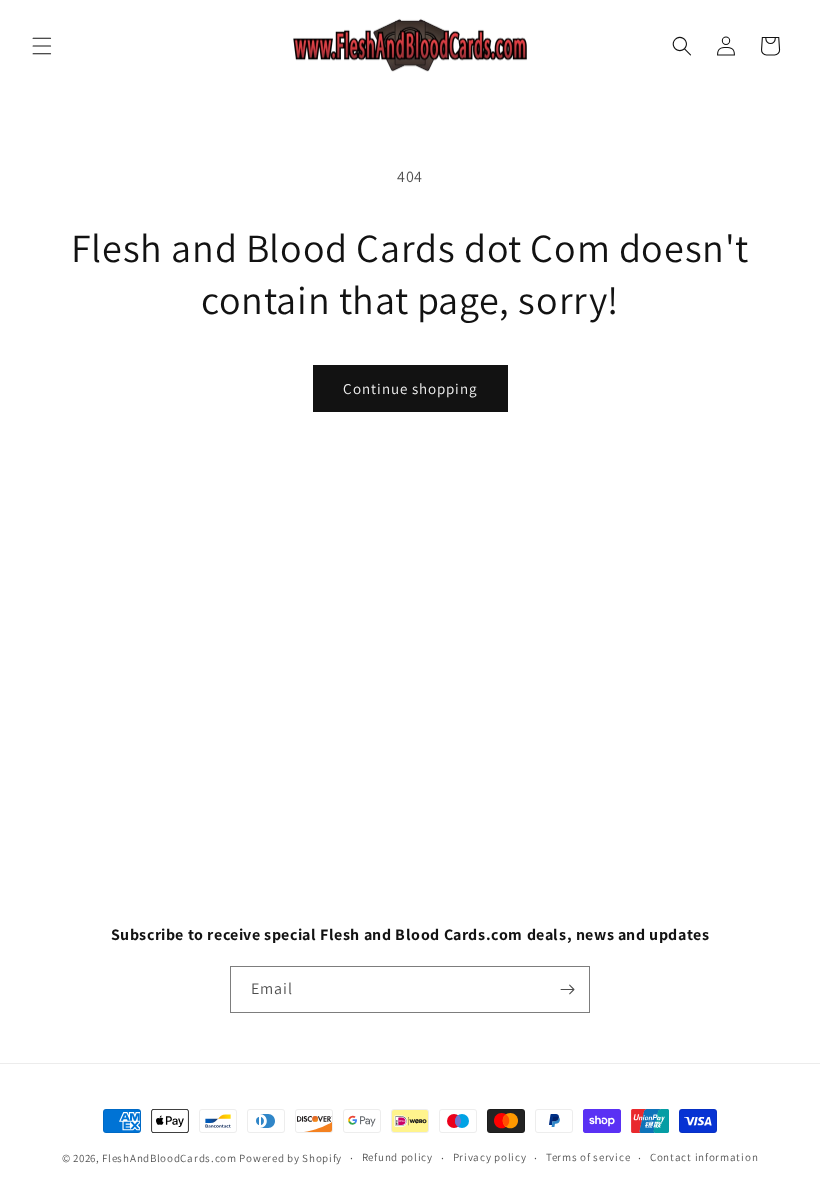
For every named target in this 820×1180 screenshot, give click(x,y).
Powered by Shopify (290, 1158)
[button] (42, 46)
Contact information (704, 1157)
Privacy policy (490, 1157)
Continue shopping (410, 388)
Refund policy (397, 1157)
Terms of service (588, 1157)
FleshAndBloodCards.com (169, 1158)
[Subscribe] (567, 989)
